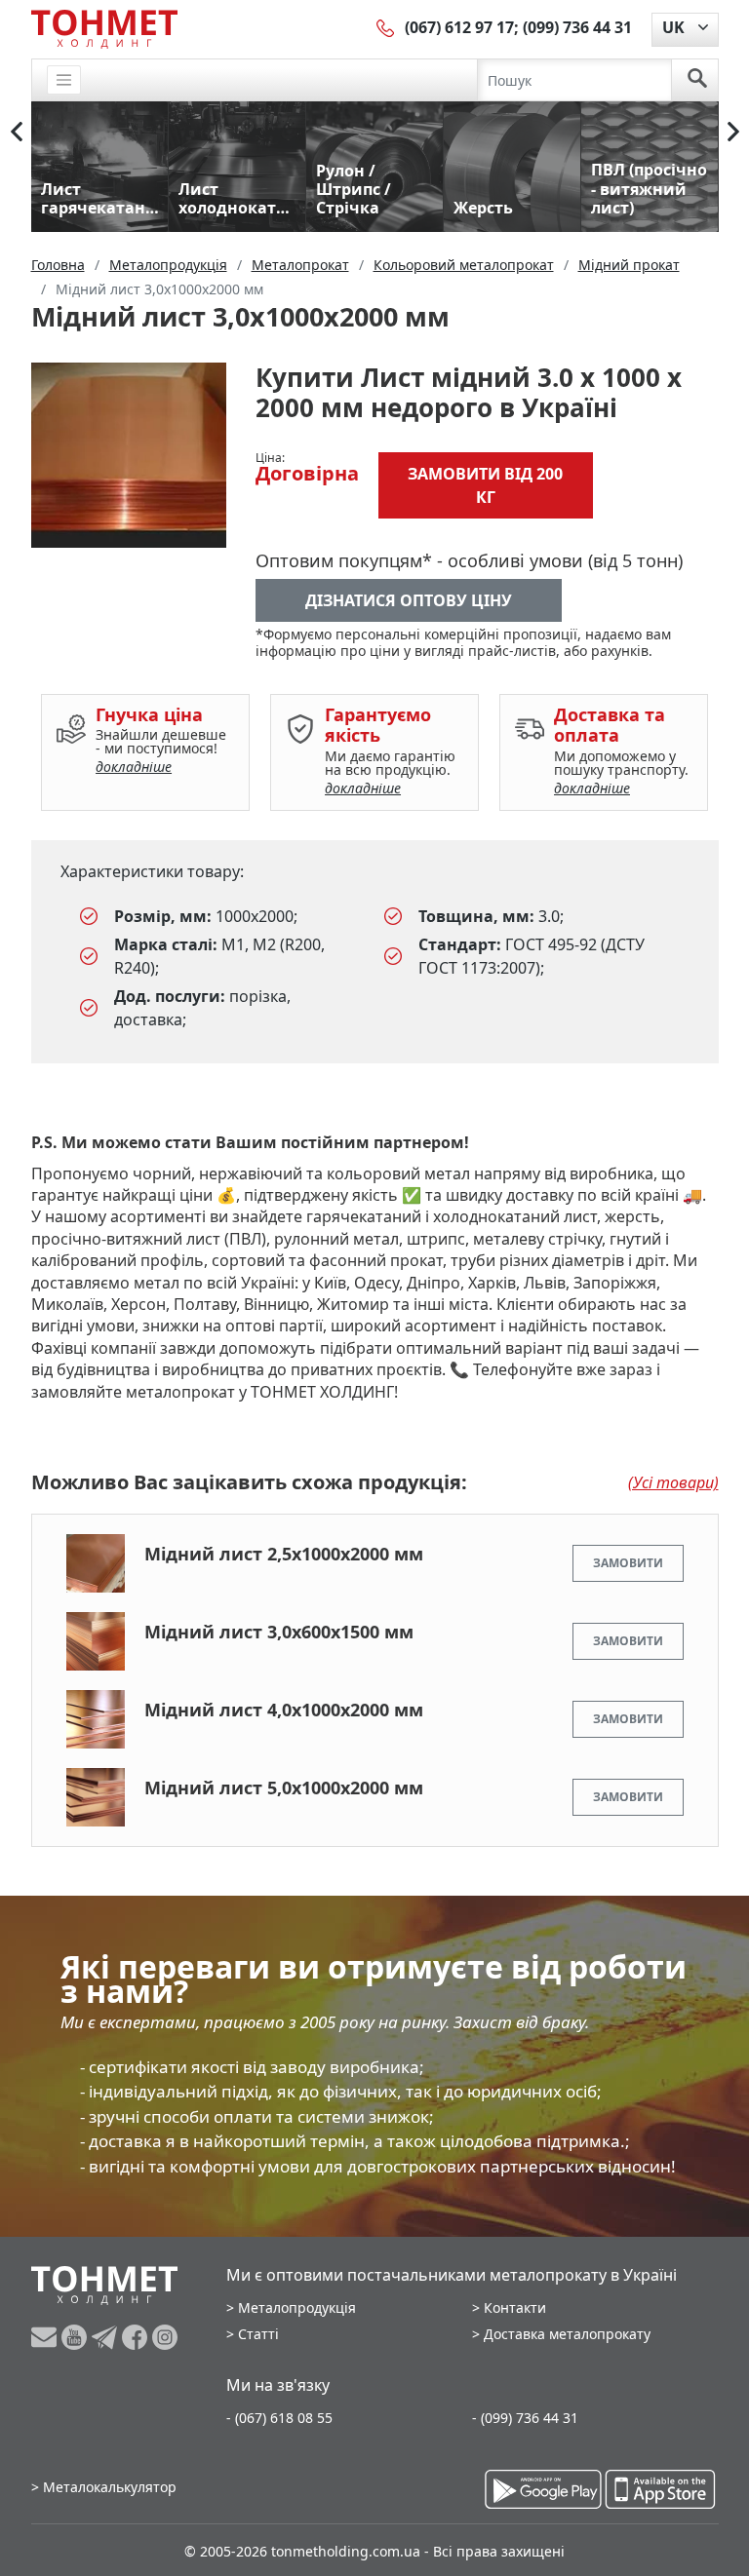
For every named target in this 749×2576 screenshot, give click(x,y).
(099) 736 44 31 (577, 27)
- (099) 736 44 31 (525, 2418)
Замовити (628, 1563)
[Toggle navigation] (64, 80)
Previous (17, 132)
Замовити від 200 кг (485, 485)
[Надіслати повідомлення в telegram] (107, 2337)
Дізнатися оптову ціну (409, 600)
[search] (697, 80)
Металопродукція (297, 2307)
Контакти (515, 2307)
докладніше (134, 767)
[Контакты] (386, 27)
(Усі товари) (673, 1482)
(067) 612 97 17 (459, 27)
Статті (258, 2334)
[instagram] (165, 2337)
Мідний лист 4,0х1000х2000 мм (284, 1710)
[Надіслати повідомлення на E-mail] (46, 2337)
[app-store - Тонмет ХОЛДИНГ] (660, 2489)
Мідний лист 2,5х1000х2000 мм (284, 1554)
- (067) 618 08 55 (279, 2418)
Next (733, 132)
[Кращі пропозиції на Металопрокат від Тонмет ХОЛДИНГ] (104, 28)
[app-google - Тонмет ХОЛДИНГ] (543, 2489)
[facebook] (137, 2337)
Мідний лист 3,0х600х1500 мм (279, 1632)
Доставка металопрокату (567, 2334)
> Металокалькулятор (104, 2487)
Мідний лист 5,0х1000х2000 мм (284, 1788)
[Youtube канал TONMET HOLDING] (77, 2337)
